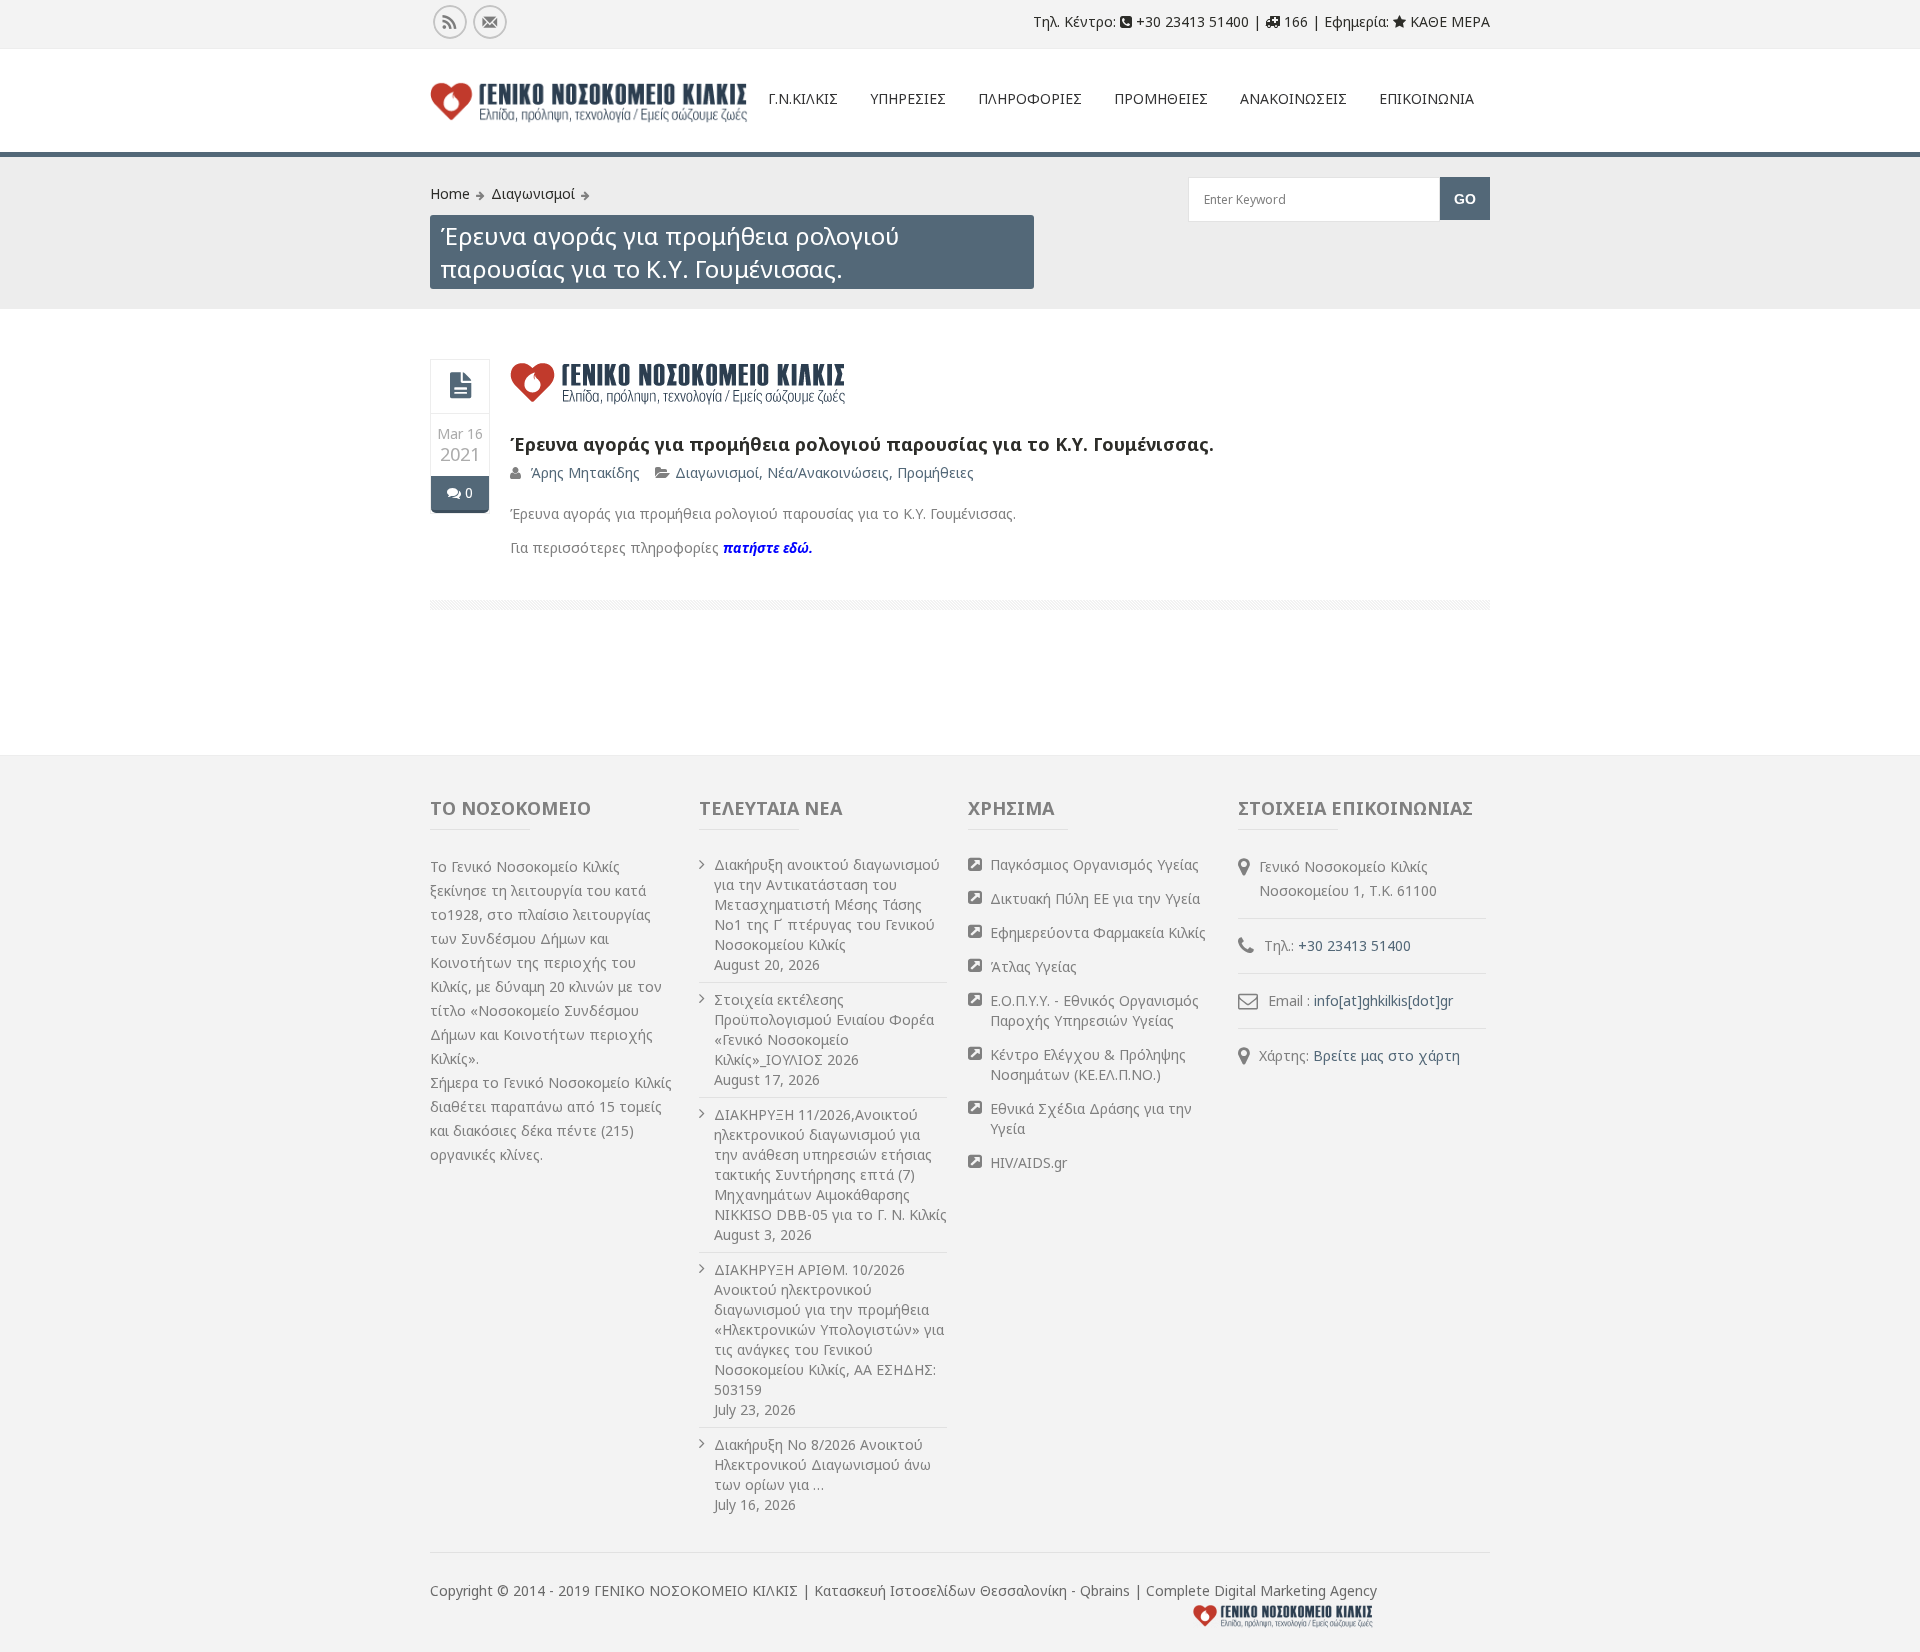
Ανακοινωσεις (1293, 98)
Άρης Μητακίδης (585, 472)
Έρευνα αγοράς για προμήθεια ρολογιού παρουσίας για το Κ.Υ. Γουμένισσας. (862, 444)
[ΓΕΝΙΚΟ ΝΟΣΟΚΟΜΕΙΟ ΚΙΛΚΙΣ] (589, 103)
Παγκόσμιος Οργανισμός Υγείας (1094, 864)
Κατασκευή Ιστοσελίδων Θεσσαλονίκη (942, 1590)
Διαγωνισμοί (533, 193)
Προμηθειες (1161, 98)
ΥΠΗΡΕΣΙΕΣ (908, 98)
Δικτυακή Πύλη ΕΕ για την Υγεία (1095, 898)
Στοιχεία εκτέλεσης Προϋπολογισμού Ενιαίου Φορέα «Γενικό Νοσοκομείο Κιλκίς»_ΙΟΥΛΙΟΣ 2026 (824, 1029)
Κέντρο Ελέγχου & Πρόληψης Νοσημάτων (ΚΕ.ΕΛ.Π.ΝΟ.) (1088, 1064)
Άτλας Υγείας (1033, 966)
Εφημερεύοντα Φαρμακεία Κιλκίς (1098, 932)
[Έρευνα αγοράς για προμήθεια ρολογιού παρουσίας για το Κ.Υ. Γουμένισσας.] (460, 386)
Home (450, 193)
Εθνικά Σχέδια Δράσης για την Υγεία (1091, 1118)
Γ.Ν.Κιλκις (803, 98)
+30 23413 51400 (1354, 945)
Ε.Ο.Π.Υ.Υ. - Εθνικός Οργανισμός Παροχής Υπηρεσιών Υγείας (1094, 1010)
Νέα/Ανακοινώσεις (828, 472)
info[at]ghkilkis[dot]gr (1383, 1000)
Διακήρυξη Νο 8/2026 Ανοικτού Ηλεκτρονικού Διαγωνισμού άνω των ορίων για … (822, 1464)
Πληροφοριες (1030, 98)
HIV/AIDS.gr (1028, 1162)
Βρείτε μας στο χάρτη (1386, 1055)
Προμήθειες (935, 472)
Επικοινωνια (1426, 98)
